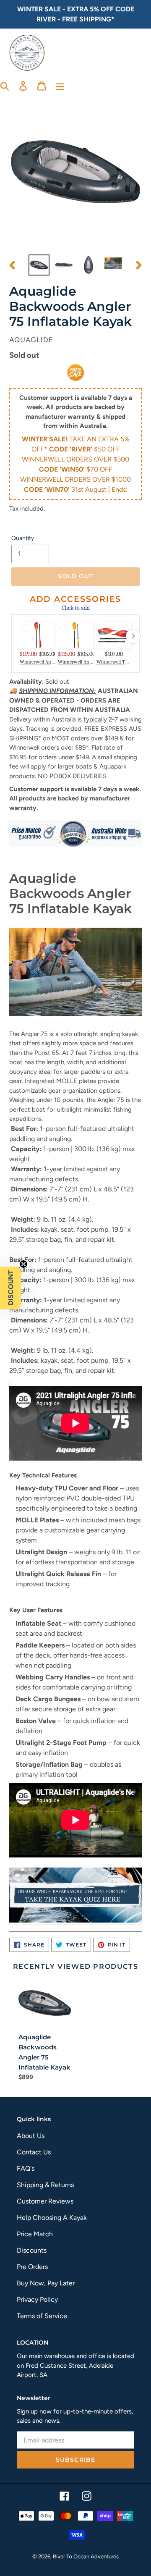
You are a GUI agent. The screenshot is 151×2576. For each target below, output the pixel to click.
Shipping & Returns (45, 2185)
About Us (31, 2136)
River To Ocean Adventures (86, 2556)
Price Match (35, 2234)
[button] (10, 1288)
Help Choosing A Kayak (52, 2218)
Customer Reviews (45, 2201)
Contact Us (34, 2152)
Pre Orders (32, 2267)
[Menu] (60, 85)
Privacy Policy (37, 2299)
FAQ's (26, 2168)
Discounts (32, 2250)
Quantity (23, 538)
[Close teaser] (23, 1264)
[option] (39, 265)
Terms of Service (42, 2316)
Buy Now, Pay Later (46, 2283)
